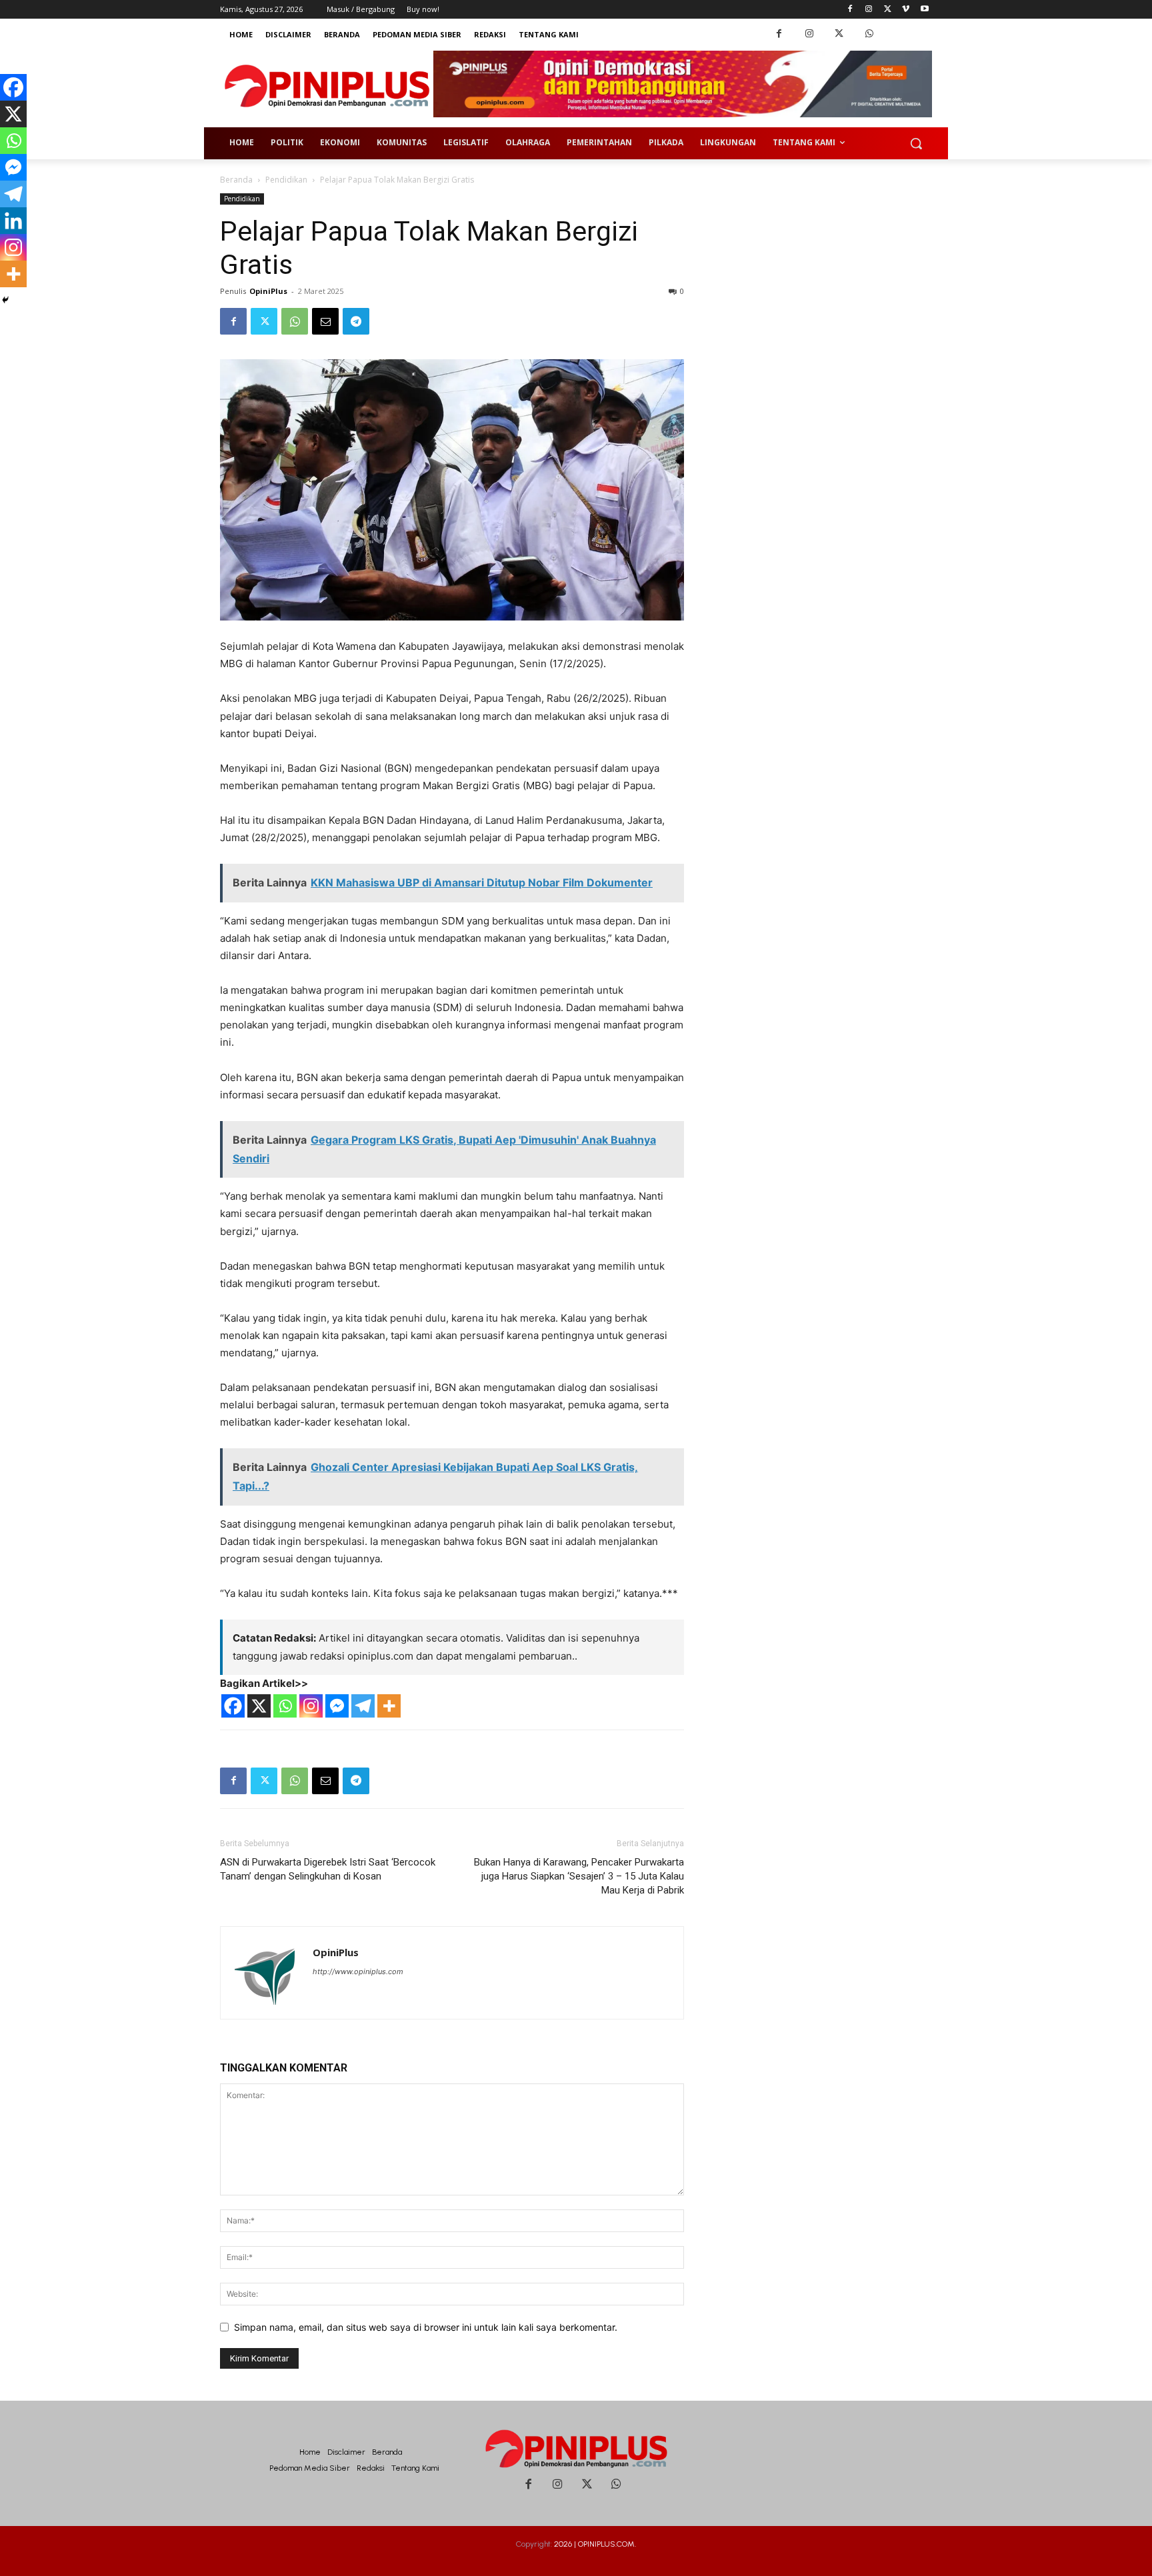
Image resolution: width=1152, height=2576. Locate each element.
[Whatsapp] (285, 1706)
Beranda (236, 180)
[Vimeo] (906, 10)
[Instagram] (869, 10)
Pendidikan (286, 180)
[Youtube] (924, 10)
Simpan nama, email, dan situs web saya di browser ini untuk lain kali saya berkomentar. (426, 2327)
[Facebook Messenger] (337, 1706)
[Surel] (325, 321)
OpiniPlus (268, 291)
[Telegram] (356, 321)
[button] (916, 143)
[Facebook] (850, 10)
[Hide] (5, 300)
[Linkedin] (13, 221)
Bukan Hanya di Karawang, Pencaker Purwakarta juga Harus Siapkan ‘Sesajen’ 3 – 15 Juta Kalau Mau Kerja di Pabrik (579, 1876)
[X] (259, 1706)
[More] (389, 1706)
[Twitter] (888, 10)
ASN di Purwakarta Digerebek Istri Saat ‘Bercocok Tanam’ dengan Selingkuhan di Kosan (328, 1869)
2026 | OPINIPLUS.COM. (595, 2544)
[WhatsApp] (869, 34)
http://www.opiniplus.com (358, 1971)
